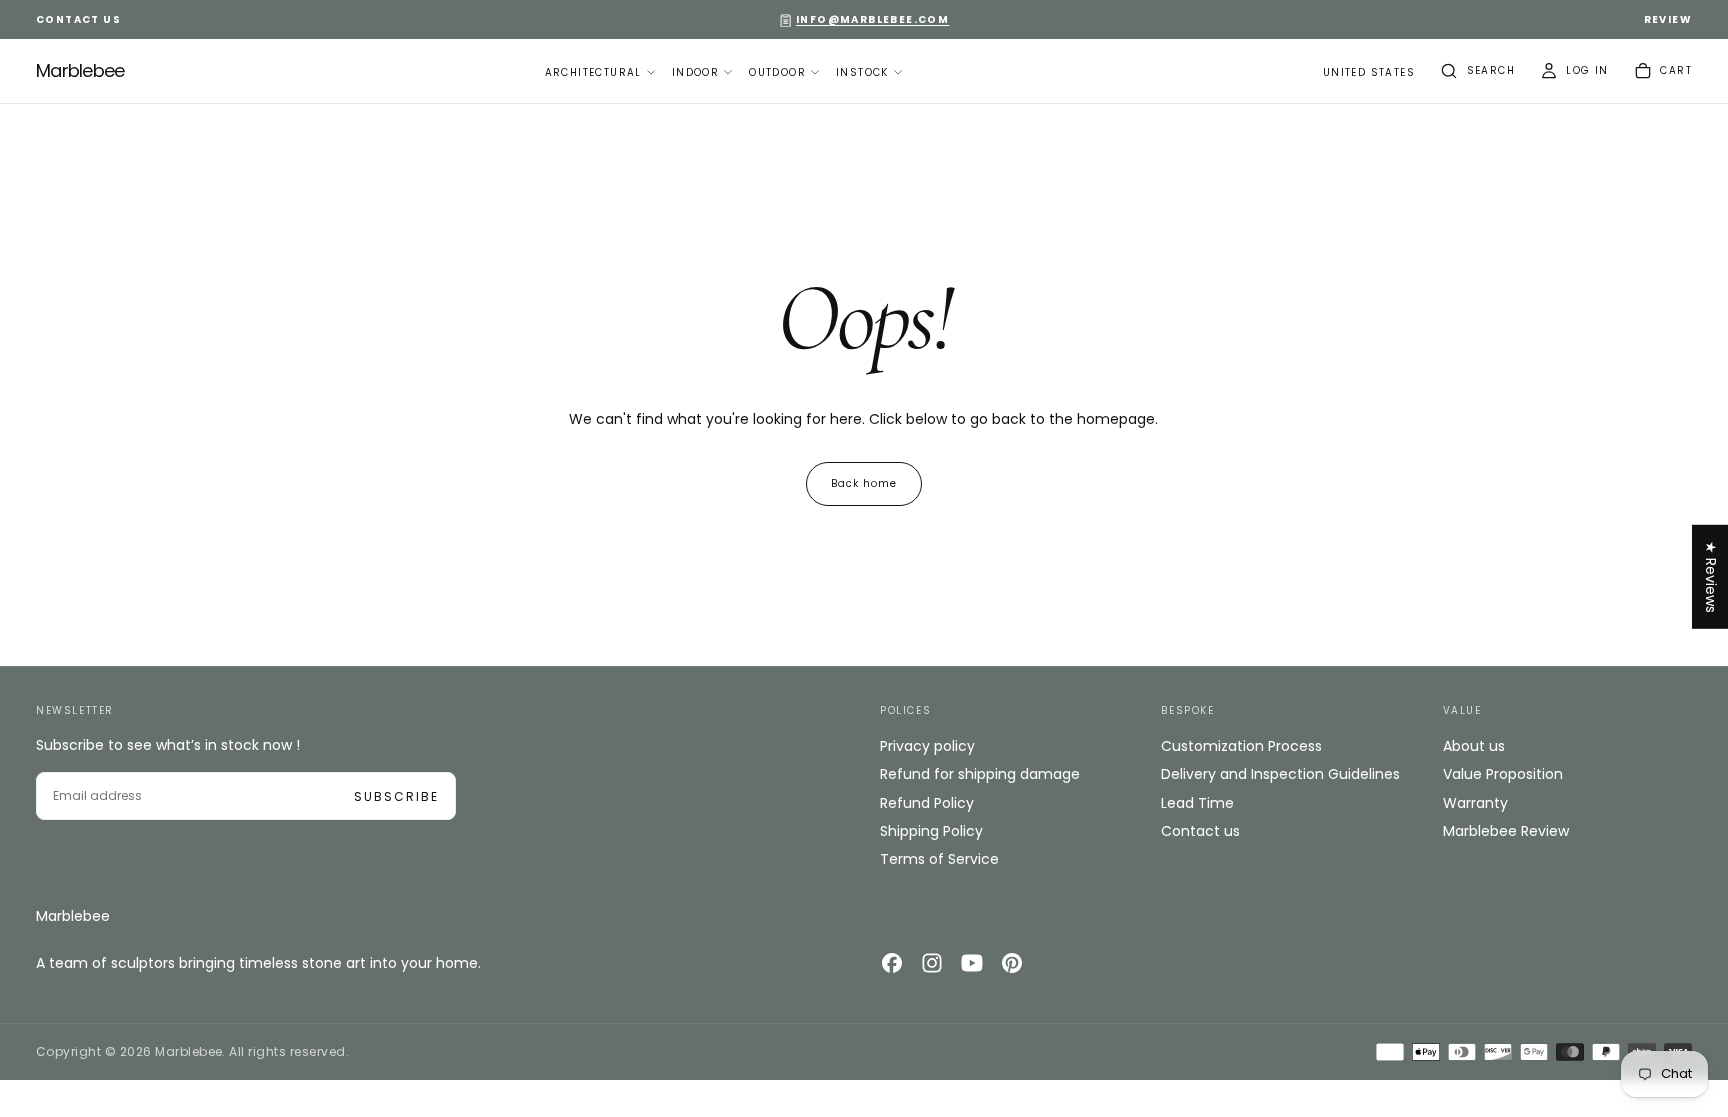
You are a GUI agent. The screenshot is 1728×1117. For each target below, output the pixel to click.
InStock (862, 72)
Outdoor (777, 72)
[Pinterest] (1012, 963)
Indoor (695, 72)
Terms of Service (939, 859)
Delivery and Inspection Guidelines (1280, 774)
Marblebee (73, 916)
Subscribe (396, 796)
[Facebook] (892, 963)
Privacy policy (927, 746)
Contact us (1200, 831)
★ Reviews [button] (1711, 576)
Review (1668, 19)
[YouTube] (972, 963)
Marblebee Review (1506, 831)
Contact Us (78, 19)
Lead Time (1197, 803)
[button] (1369, 73)
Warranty (1475, 803)
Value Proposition (1503, 774)
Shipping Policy (931, 831)
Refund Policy (927, 803)
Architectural (593, 72)
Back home (864, 483)
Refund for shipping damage (980, 774)
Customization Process (1241, 746)
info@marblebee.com (872, 19)
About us (1474, 746)
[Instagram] (932, 963)
